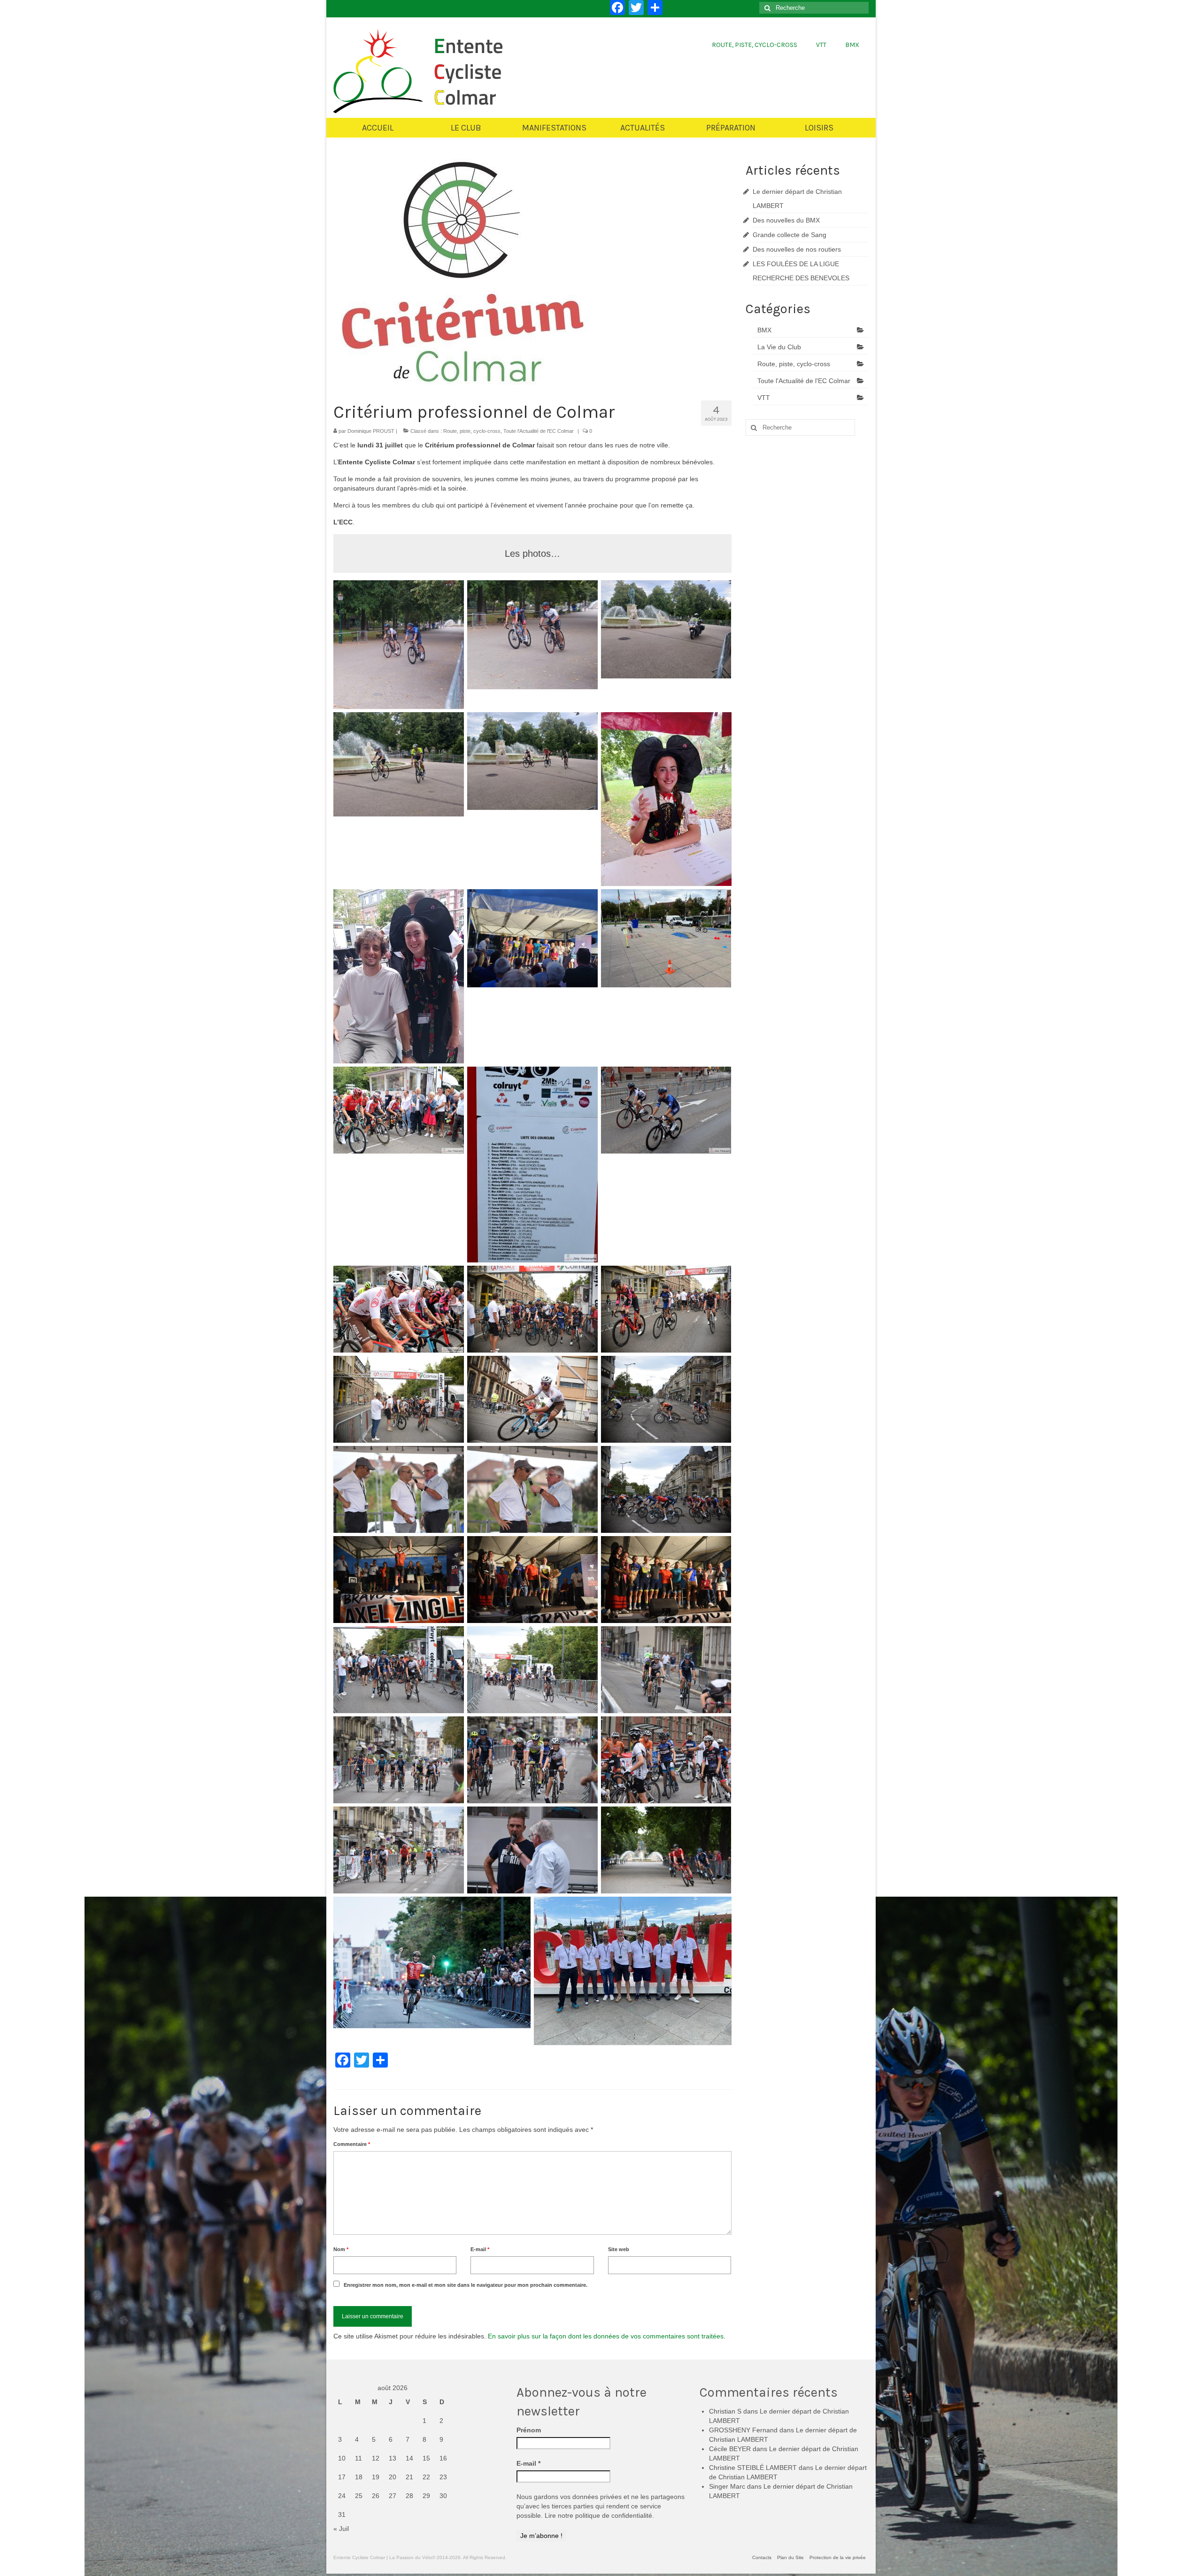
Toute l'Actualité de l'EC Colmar (539, 431)
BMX (764, 330)
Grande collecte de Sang (790, 235)
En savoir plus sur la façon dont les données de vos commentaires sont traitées (606, 2336)
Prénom (529, 2430)
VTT (764, 398)
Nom (341, 2249)
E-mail (480, 2249)
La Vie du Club (779, 347)
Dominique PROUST (371, 431)
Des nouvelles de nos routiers (797, 249)
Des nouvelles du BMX (786, 220)
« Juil (341, 2529)
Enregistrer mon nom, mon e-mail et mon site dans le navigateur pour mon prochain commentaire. (466, 2285)
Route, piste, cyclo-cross (472, 431)
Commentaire (352, 2144)
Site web (619, 2249)
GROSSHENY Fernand (743, 2430)
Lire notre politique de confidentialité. (599, 2515)
